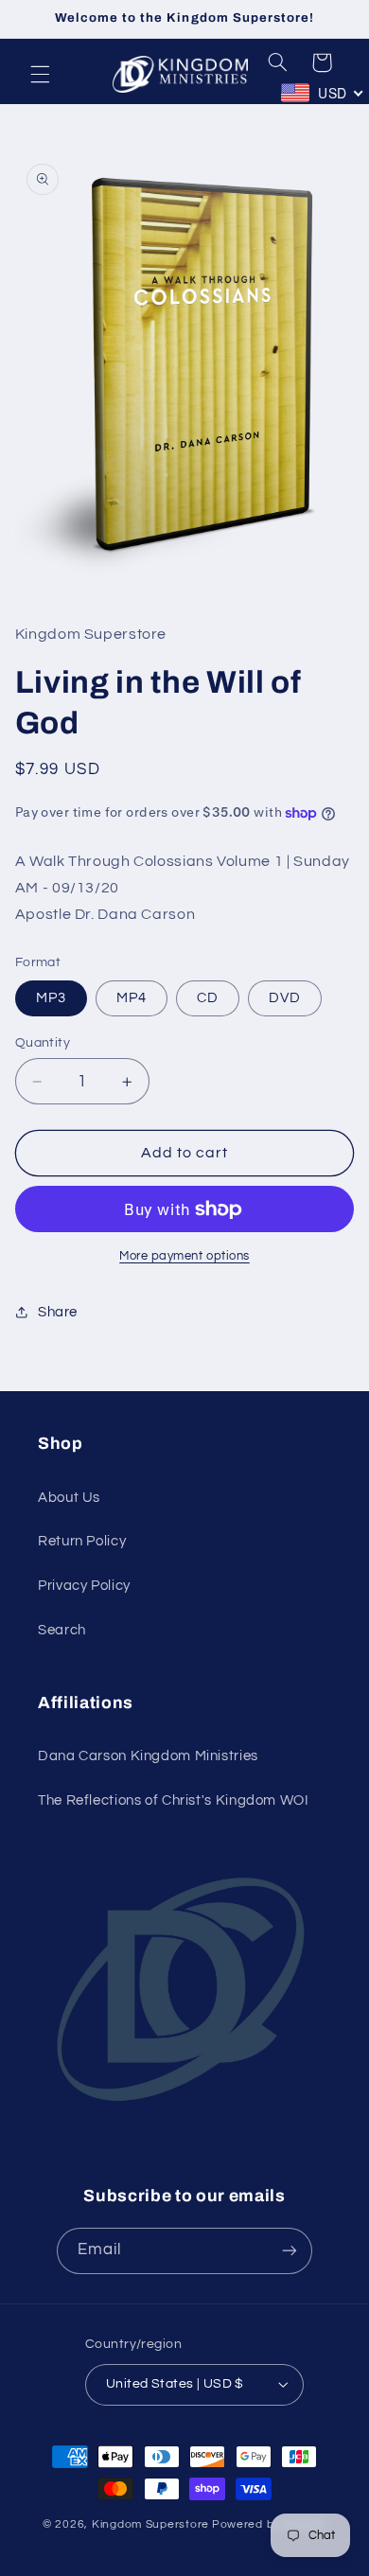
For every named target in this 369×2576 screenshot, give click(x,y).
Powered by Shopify (269, 2524)
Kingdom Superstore (150, 2524)
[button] (40, 74)
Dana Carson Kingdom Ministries (148, 1756)
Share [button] (58, 1312)
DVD (285, 998)
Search (62, 1630)
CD (208, 998)
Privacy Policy (84, 1586)
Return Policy (82, 1541)
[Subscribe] (290, 2251)
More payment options (184, 1256)
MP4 (132, 998)
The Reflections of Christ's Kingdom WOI (174, 1800)
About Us (69, 1498)
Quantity (43, 1043)
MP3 (51, 998)
